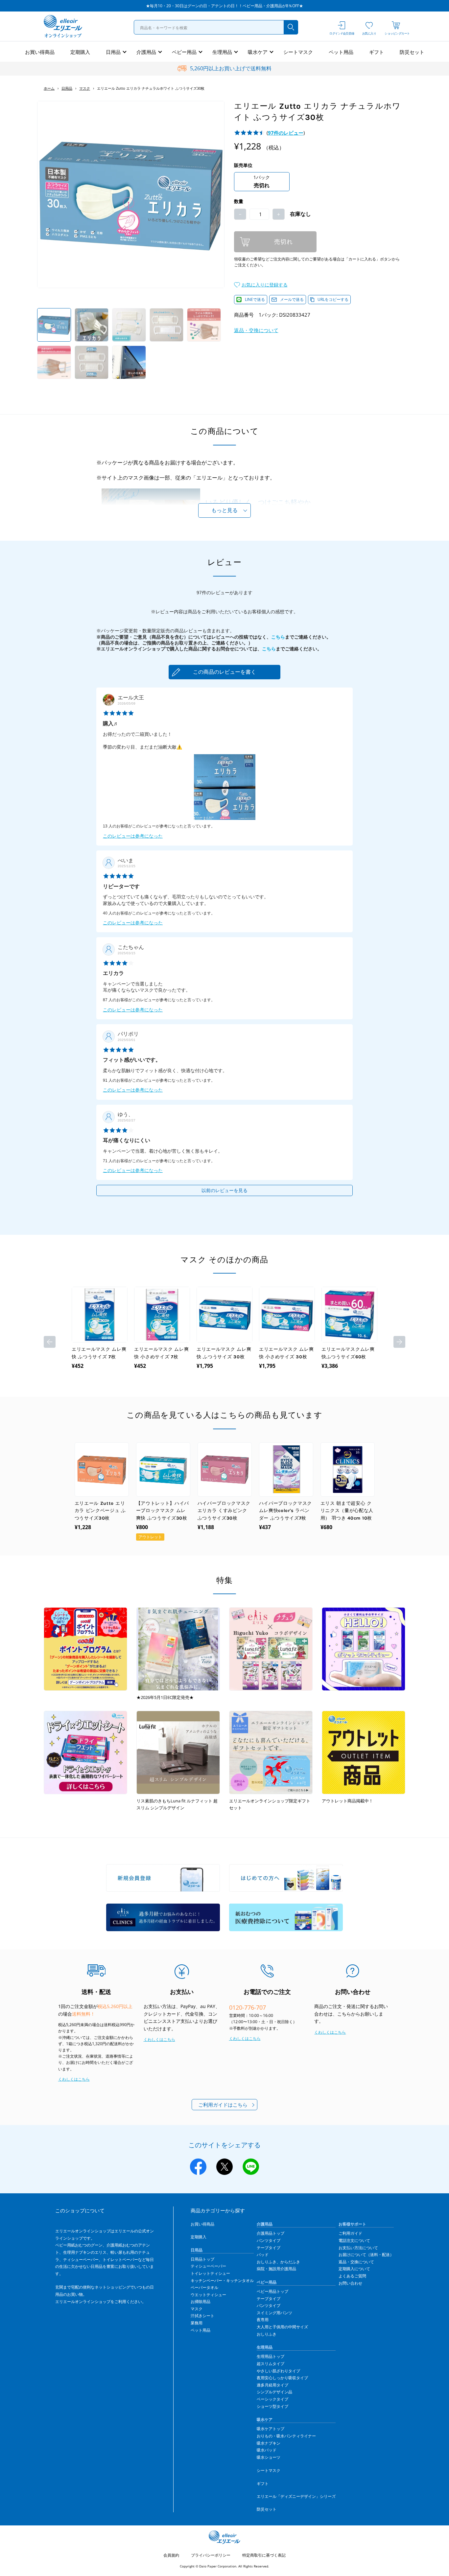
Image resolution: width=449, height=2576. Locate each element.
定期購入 (80, 52)
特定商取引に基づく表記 (264, 2555)
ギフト (377, 52)
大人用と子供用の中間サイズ (282, 2327)
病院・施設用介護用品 (276, 2269)
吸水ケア (258, 52)
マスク (85, 88)
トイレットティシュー (210, 2273)
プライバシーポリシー (211, 2555)
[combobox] (216, 27)
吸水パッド (267, 2450)
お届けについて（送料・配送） (366, 2255)
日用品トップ (202, 2259)
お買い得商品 (40, 52)
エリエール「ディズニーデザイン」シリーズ (296, 2496)
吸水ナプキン (269, 2443)
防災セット (412, 52)
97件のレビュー (286, 133)
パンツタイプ (269, 2240)
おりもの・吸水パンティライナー (286, 2436)
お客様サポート (352, 2224)
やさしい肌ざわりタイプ (278, 2371)
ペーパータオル (204, 2287)
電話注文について (354, 2240)
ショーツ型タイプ (272, 2406)
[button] (261, 284)
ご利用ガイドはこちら (223, 2105)
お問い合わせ (350, 2283)
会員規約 (171, 2555)
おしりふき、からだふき (278, 2262)
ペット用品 (341, 52)
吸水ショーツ (269, 2457)
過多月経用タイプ (272, 2385)
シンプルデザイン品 (274, 2392)
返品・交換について (256, 330)
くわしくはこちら (74, 2079)
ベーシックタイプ (272, 2399)
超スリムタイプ (271, 2364)
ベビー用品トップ (272, 2291)
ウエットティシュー (208, 2295)
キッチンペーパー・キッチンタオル (222, 2281)
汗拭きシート (202, 2316)
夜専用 (263, 2320)
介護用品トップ (271, 2233)
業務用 (197, 2323)
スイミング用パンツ (274, 2313)
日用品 (113, 52)
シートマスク (298, 52)
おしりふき (267, 2334)
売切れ (284, 242)
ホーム (49, 88)
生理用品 (222, 52)
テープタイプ (269, 2248)
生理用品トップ (271, 2356)
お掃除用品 (201, 2302)
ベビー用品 (184, 52)
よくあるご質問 (352, 2276)
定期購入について (354, 2269)
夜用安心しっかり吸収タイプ (282, 2378)
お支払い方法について (358, 2248)
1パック (262, 181)
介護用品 (146, 52)
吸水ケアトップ (271, 2429)
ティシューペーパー (208, 2266)
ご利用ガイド (350, 2233)
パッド (263, 2255)
